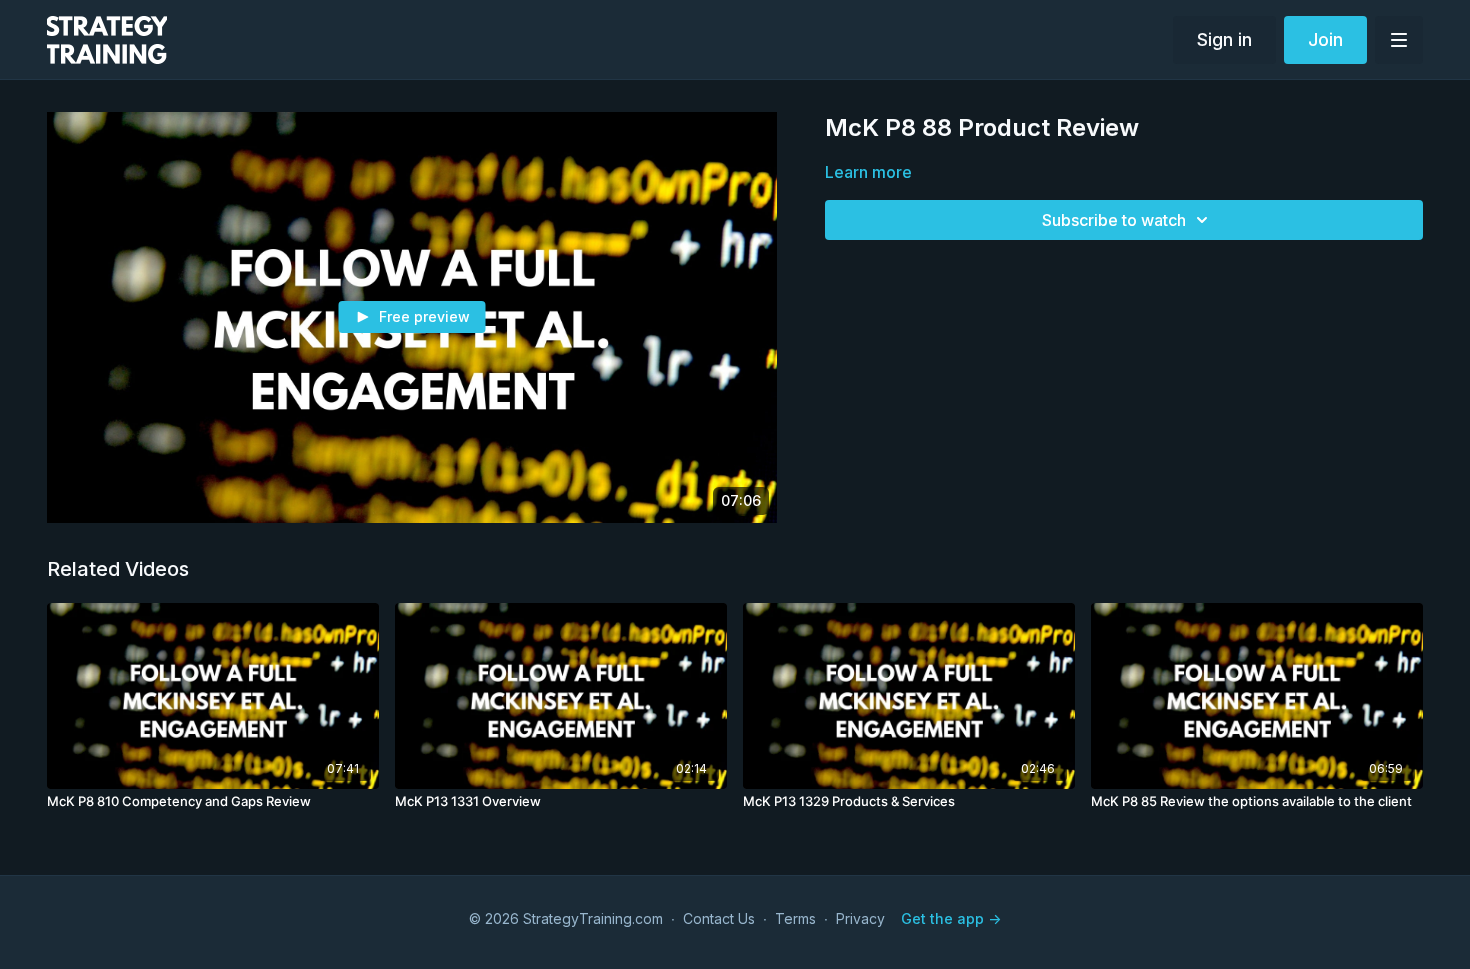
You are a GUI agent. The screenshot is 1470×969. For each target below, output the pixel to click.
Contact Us (719, 918)
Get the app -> (951, 918)
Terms (795, 918)
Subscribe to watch (1114, 220)
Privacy (860, 918)
